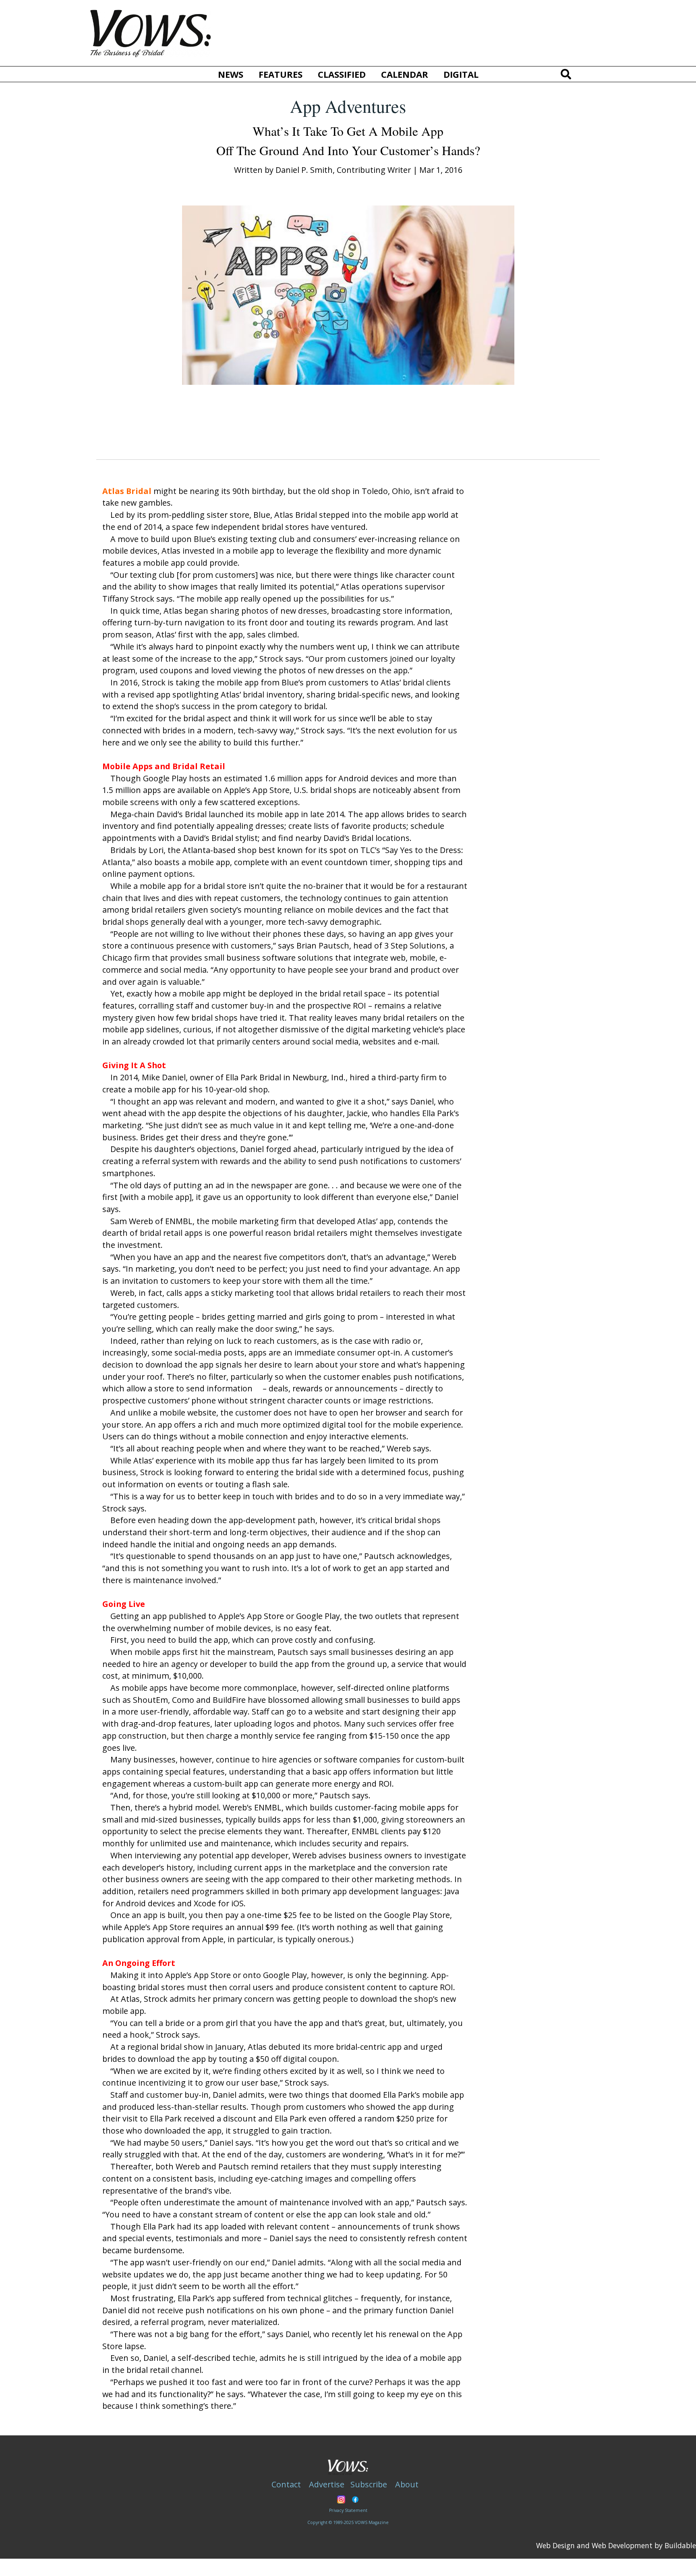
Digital (461, 74)
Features (281, 74)
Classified (342, 74)
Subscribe (369, 2484)
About (407, 2484)
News (231, 74)
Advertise (327, 2484)
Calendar (405, 74)
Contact (286, 2484)
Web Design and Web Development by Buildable (616, 2545)
